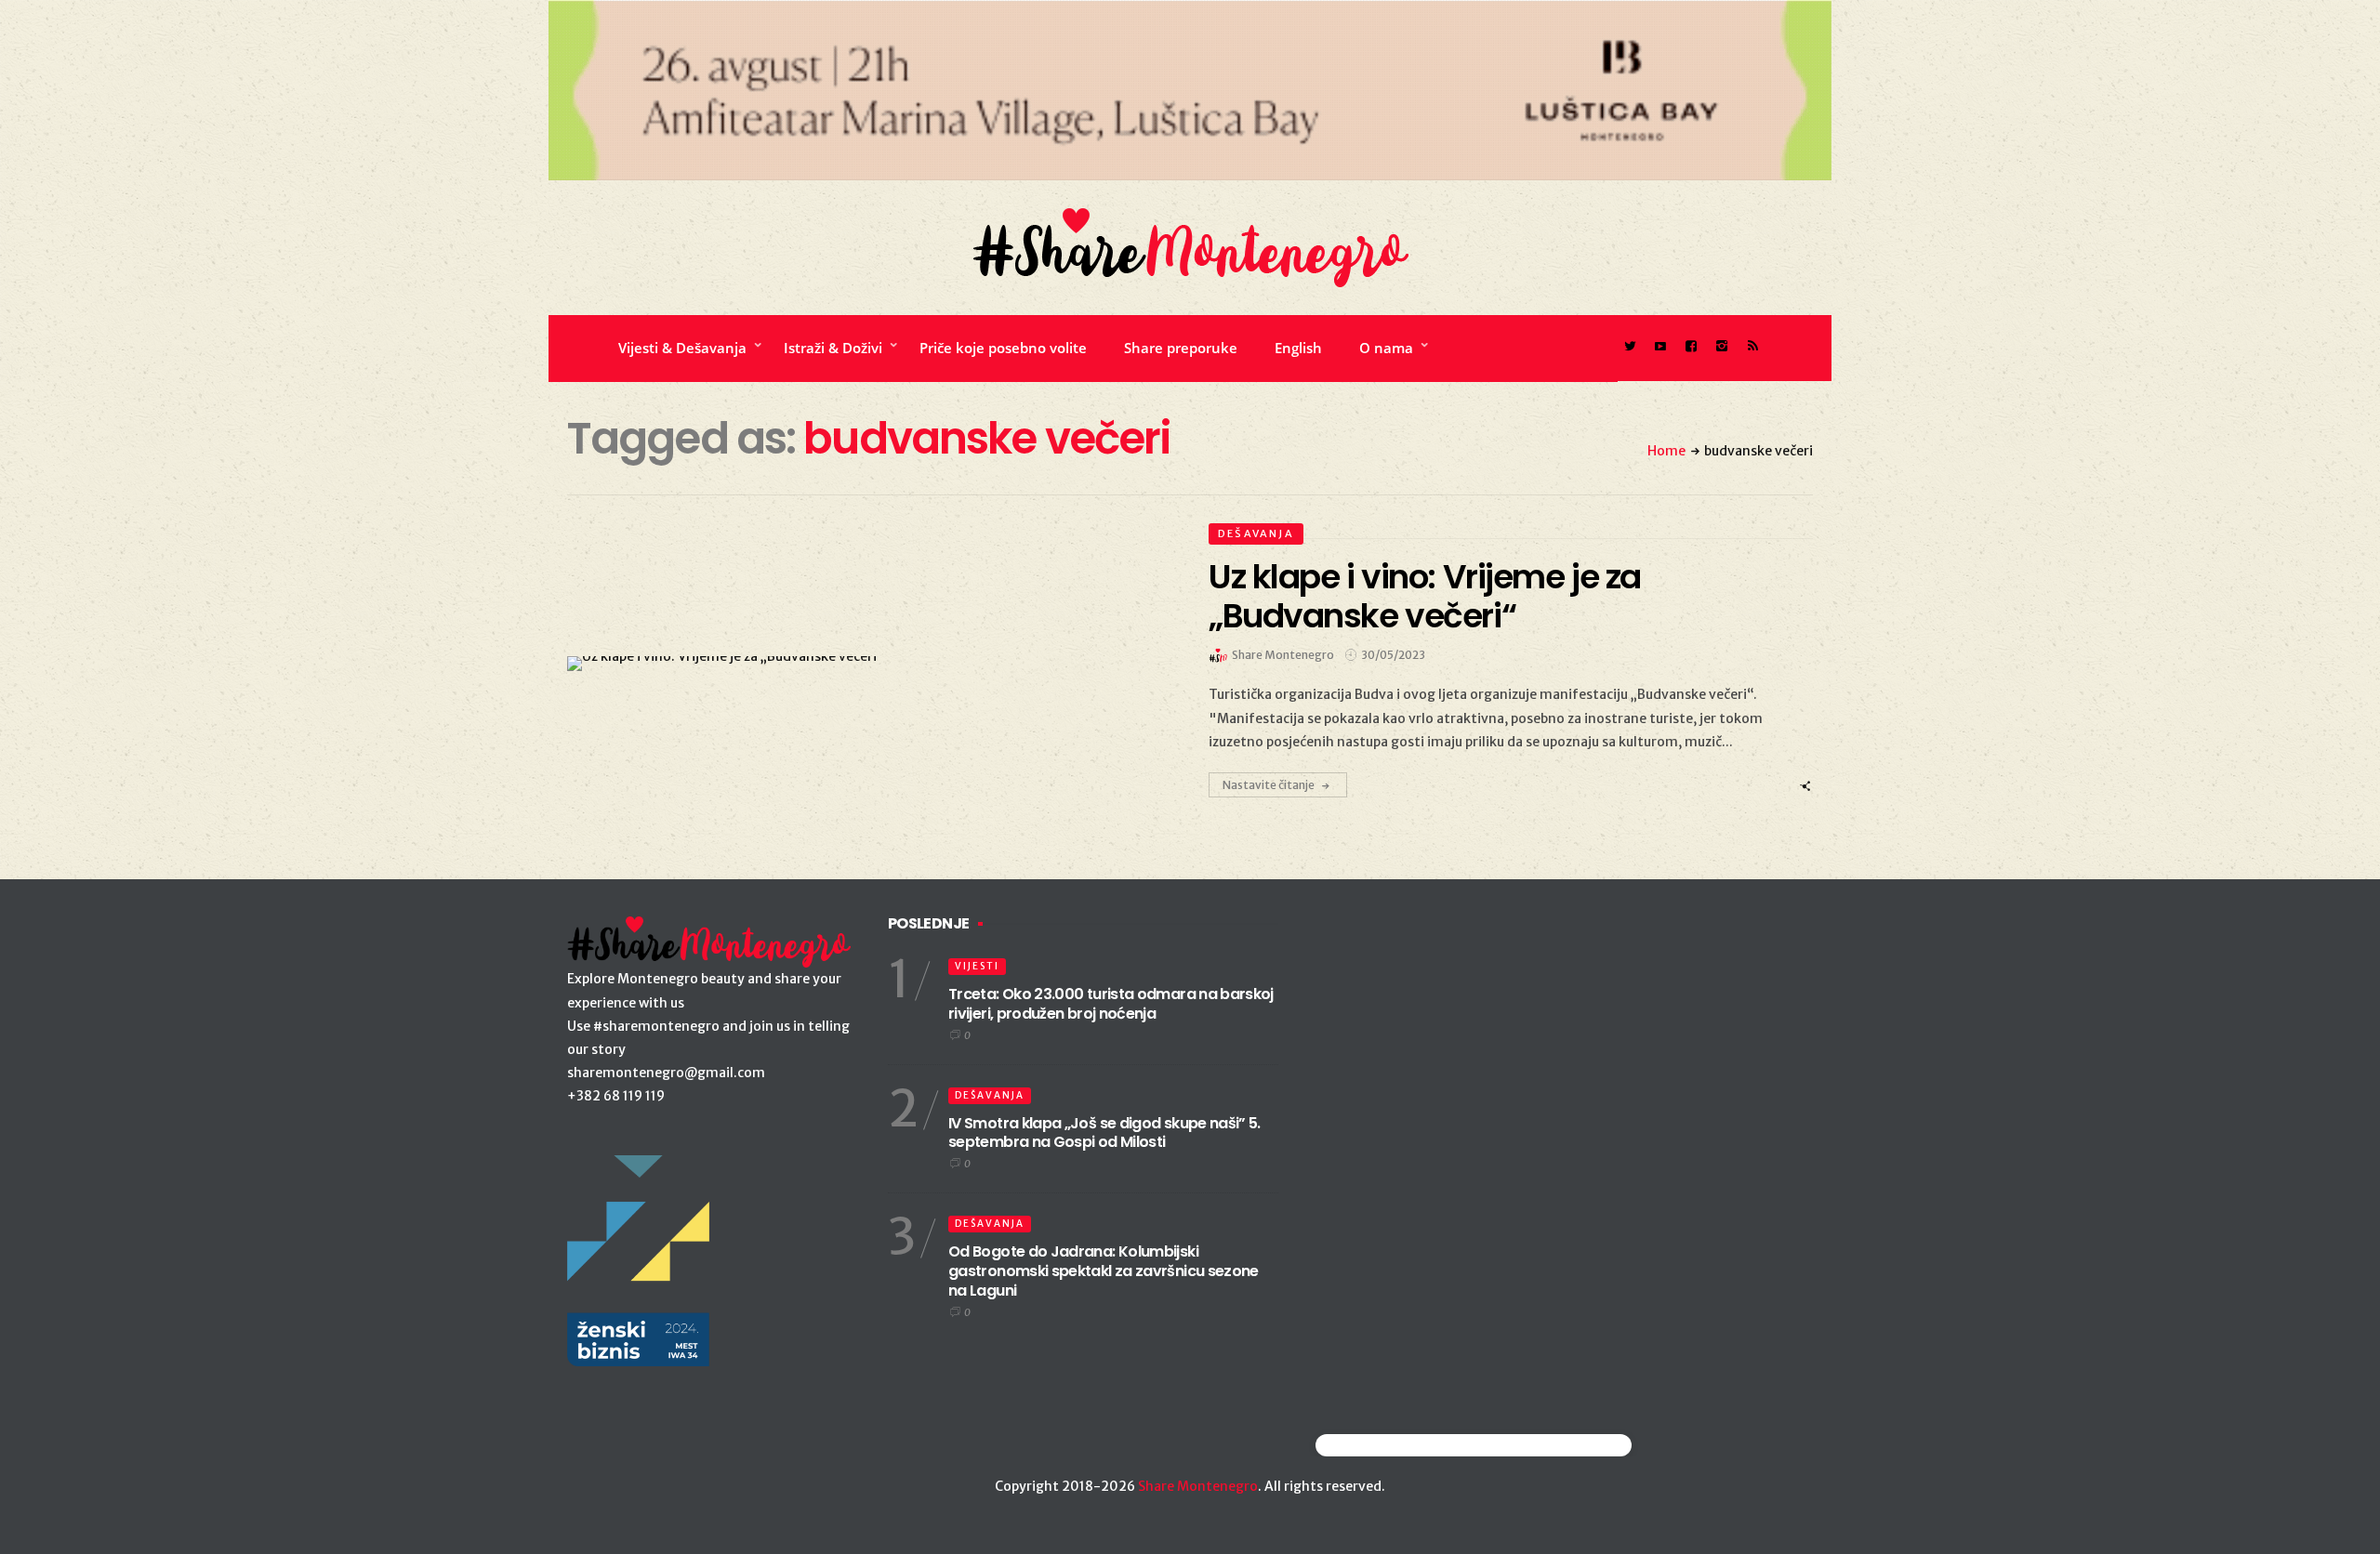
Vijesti (977, 966)
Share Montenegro (1198, 1486)
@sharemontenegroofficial (1397, 1445)
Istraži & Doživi (833, 348)
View (859, 664)
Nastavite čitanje (1269, 785)
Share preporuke (1181, 348)
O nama (1386, 348)
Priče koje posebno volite (1003, 348)
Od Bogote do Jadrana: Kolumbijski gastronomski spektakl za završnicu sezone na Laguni (1104, 1271)
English (1298, 348)
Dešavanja (1256, 533)
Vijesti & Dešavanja (682, 348)
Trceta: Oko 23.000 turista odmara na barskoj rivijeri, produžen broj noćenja (1111, 1004)
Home (1666, 451)
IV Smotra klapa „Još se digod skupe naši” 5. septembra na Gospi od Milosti (1104, 1133)
